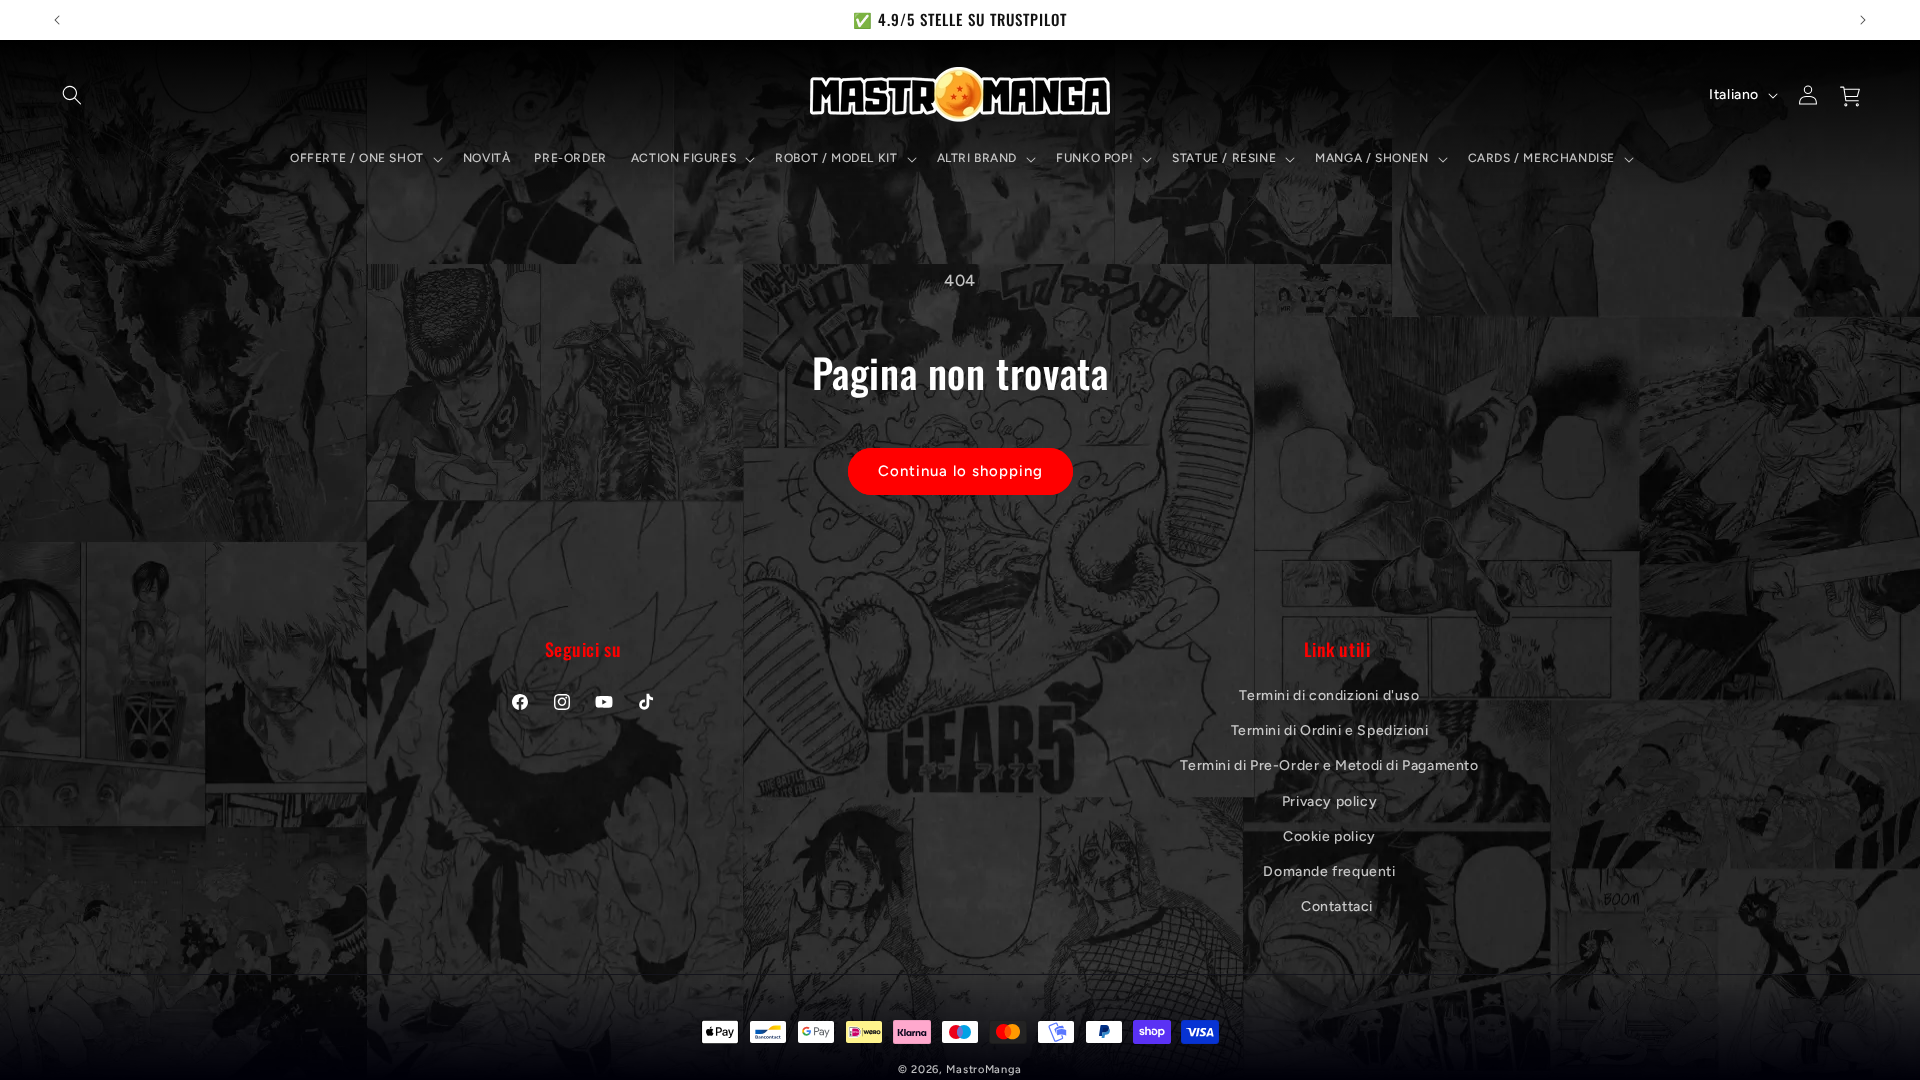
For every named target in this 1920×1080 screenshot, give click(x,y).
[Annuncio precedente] (57, 20)
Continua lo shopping (960, 471)
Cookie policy (1329, 836)
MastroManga (984, 1069)
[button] (72, 95)
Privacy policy (1329, 801)
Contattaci (1337, 906)
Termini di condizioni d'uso (1329, 695)
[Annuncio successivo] (1863, 20)
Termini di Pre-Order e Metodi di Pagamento (1329, 765)
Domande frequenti (1329, 871)
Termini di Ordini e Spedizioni (1330, 730)
